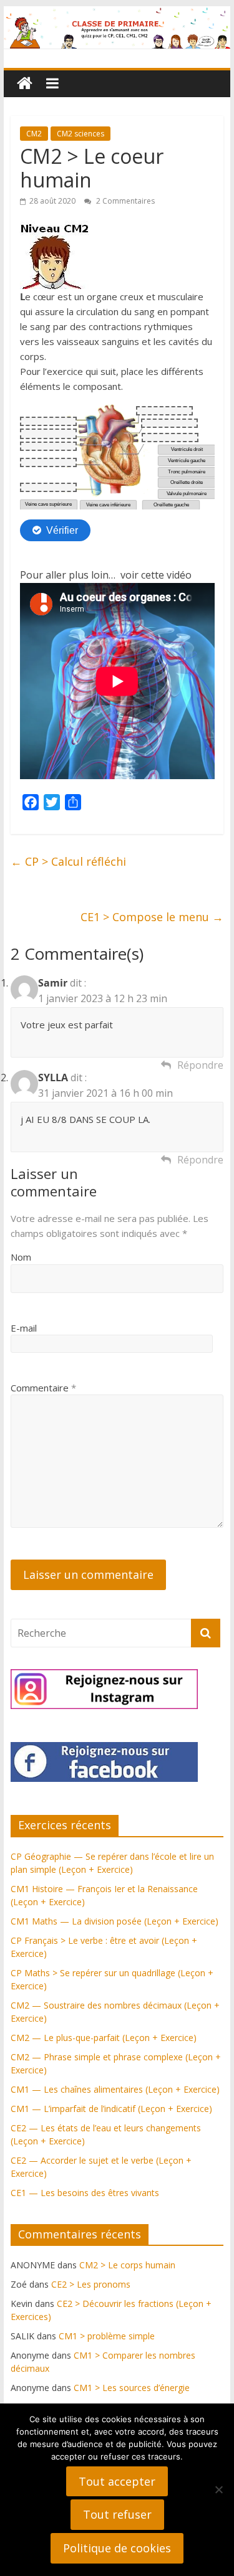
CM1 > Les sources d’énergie (132, 2388)
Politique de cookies (117, 2548)
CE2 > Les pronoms (91, 2284)
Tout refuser (117, 2514)
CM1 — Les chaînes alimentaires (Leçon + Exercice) (115, 2089)
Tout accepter (117, 2481)
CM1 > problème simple (107, 2336)
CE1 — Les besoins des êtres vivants (85, 2193)
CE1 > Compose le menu (152, 917)
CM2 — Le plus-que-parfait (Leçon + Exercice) (104, 2038)
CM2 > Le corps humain (127, 2265)
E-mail (24, 1328)
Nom (21, 1257)
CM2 (34, 134)
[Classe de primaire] (117, 14)
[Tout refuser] (218, 2489)
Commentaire (43, 1388)
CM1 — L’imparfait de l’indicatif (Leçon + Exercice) (111, 2109)
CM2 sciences (80, 134)
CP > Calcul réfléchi (68, 861)
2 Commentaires (124, 201)
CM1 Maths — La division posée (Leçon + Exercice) (115, 1921)
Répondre (200, 1065)
